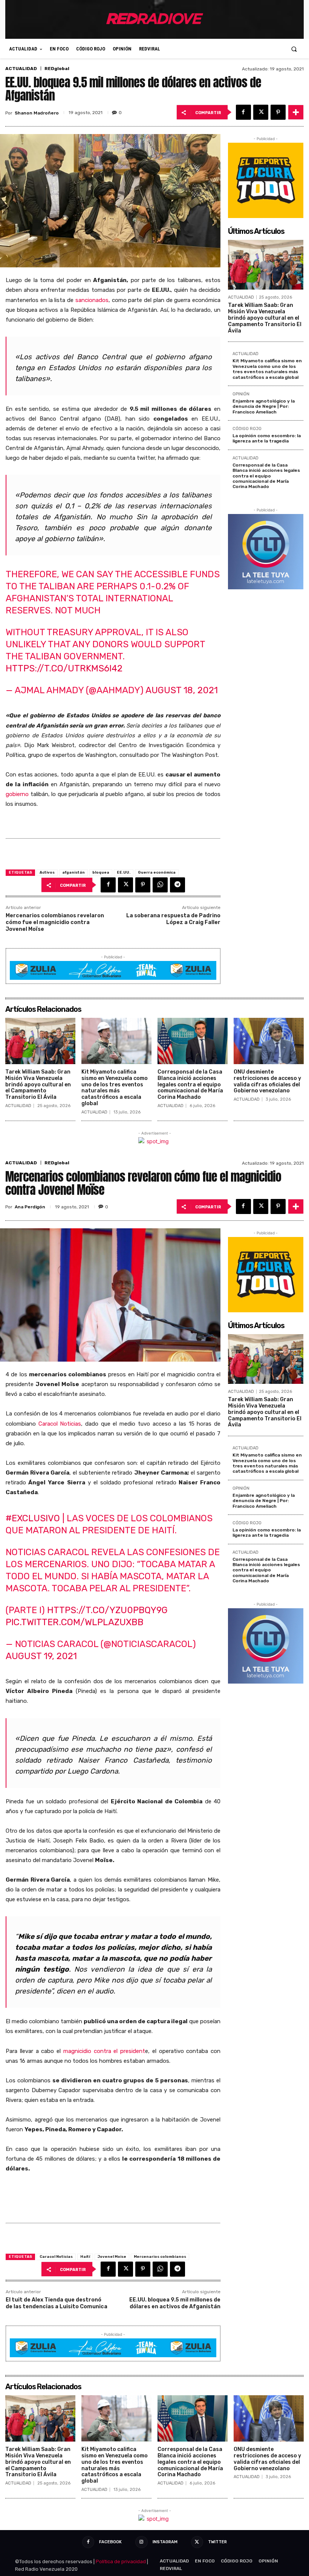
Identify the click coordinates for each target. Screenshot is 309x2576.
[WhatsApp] (160, 885)
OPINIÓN (241, 394)
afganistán (73, 872)
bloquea (101, 872)
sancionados (92, 300)
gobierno (17, 794)
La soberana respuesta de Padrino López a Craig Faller (173, 919)
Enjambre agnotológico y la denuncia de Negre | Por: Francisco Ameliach (264, 406)
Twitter (217, 2542)
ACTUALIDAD (21, 69)
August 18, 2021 (182, 690)
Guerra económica (157, 872)
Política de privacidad (121, 2562)
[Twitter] (261, 112)
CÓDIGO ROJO (247, 429)
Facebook (110, 2542)
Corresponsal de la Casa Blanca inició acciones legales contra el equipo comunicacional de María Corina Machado (266, 476)
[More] (296, 112)
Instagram (165, 2542)
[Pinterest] (278, 112)
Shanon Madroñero (37, 113)
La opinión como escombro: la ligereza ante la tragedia (267, 438)
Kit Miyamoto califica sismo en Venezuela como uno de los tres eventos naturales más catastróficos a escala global (267, 369)
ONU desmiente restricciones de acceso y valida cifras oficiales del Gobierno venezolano (267, 1081)
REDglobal (57, 69)
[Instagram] (141, 2542)
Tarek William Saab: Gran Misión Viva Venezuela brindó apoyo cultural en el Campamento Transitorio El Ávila (265, 318)
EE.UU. (124, 872)
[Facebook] (243, 112)
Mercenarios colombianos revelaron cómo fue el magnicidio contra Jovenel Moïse (55, 922)
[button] (294, 49)
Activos (47, 872)
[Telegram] (177, 885)
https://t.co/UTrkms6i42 (64, 668)
